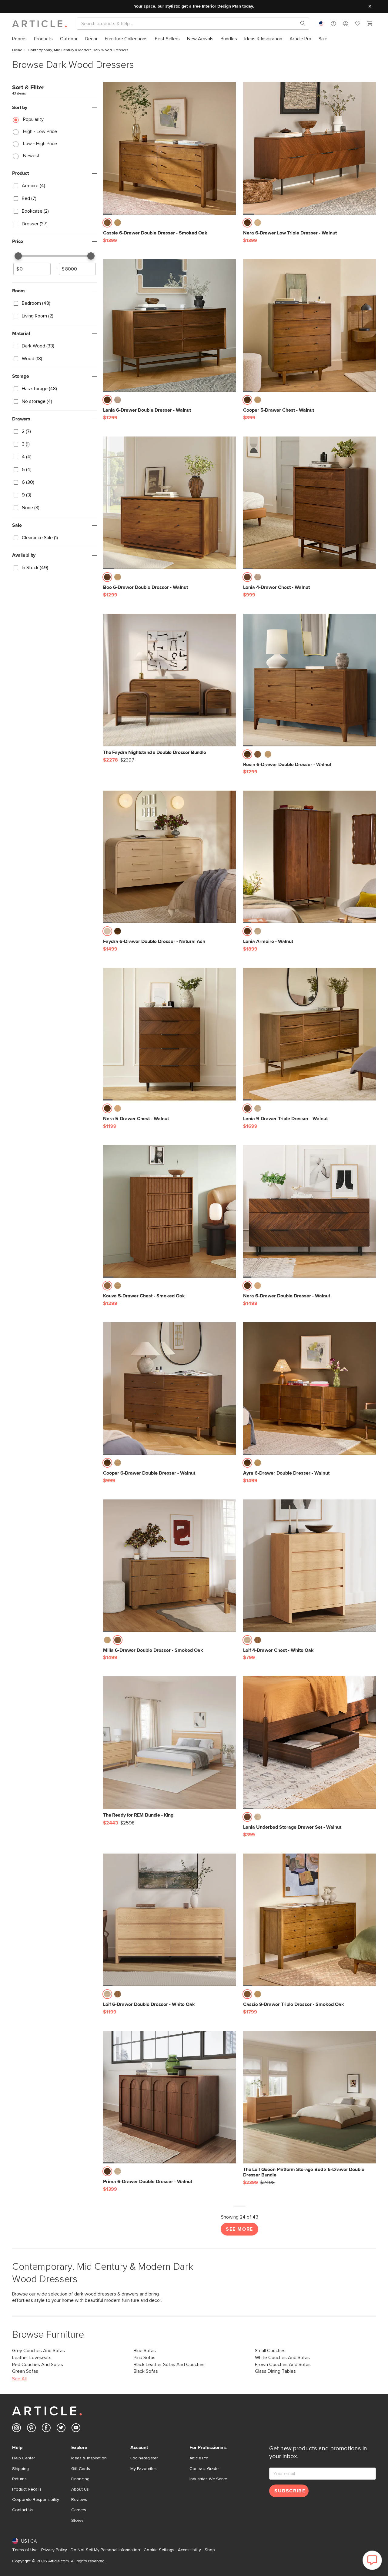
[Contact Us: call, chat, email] (333, 24)
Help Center (23, 2458)
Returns (19, 2479)
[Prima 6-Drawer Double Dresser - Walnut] (169, 2097)
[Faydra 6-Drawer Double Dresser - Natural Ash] (169, 857)
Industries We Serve (208, 2479)
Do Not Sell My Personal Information (105, 2550)
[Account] (346, 24)
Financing (80, 2479)
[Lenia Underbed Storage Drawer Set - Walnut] (309, 1743)
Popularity (33, 119)
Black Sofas (146, 2371)
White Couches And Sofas (282, 2358)
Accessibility (189, 2550)
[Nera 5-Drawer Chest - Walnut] (169, 1034)
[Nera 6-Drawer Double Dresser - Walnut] (309, 1211)
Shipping (20, 2469)
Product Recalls (27, 2489)
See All (19, 2379)
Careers (79, 2510)
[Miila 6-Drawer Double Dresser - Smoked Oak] (169, 1566)
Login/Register (144, 2458)
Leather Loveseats (32, 2358)
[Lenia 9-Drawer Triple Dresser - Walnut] (309, 1034)
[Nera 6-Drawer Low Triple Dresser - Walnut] (309, 148)
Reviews (79, 2500)
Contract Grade (204, 2469)
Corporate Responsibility (36, 2500)
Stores (77, 2521)
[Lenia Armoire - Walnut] (309, 857)
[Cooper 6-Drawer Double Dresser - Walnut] (169, 1389)
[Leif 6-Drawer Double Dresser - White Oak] (169, 1920)
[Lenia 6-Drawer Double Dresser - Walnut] (169, 326)
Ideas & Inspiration (89, 2458)
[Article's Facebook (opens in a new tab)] (46, 2429)
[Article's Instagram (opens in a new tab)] (17, 2429)
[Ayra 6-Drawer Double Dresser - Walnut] (309, 1389)
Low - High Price (40, 144)
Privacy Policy (54, 2550)
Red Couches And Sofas (38, 2365)
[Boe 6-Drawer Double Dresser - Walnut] (169, 503)
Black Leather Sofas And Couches (169, 2365)
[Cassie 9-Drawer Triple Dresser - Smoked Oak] (309, 1920)
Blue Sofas (145, 2351)
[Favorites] (358, 25)
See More (239, 2229)
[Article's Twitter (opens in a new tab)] (61, 2429)
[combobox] (321, 24)
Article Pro (199, 2458)
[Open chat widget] (372, 2560)
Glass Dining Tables (275, 2371)
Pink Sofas (145, 2358)
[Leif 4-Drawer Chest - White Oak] (309, 1566)
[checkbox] (55, 186)
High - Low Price (40, 131)
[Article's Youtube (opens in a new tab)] (76, 2429)
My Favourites (144, 2469)
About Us (80, 2489)
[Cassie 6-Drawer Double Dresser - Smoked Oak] (169, 148)
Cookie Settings (159, 2550)
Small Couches (270, 2351)
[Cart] (370, 25)
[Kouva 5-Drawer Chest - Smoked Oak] (169, 1211)
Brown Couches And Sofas (283, 2365)
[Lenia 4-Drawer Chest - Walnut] (309, 503)
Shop (210, 2550)
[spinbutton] (32, 269)
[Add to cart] (230, 224)
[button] (333, 24)
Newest (31, 156)
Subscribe (290, 2491)
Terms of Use (25, 2550)
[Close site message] (370, 6)
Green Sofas (25, 2371)
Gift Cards (81, 2469)
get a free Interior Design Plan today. (218, 6)
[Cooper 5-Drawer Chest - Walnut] (309, 326)
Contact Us (23, 2510)
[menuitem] (19, 39)
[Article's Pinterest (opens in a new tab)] (31, 2429)
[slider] (18, 256)
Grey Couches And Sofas (38, 2351)
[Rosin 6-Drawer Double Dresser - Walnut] (309, 680)
